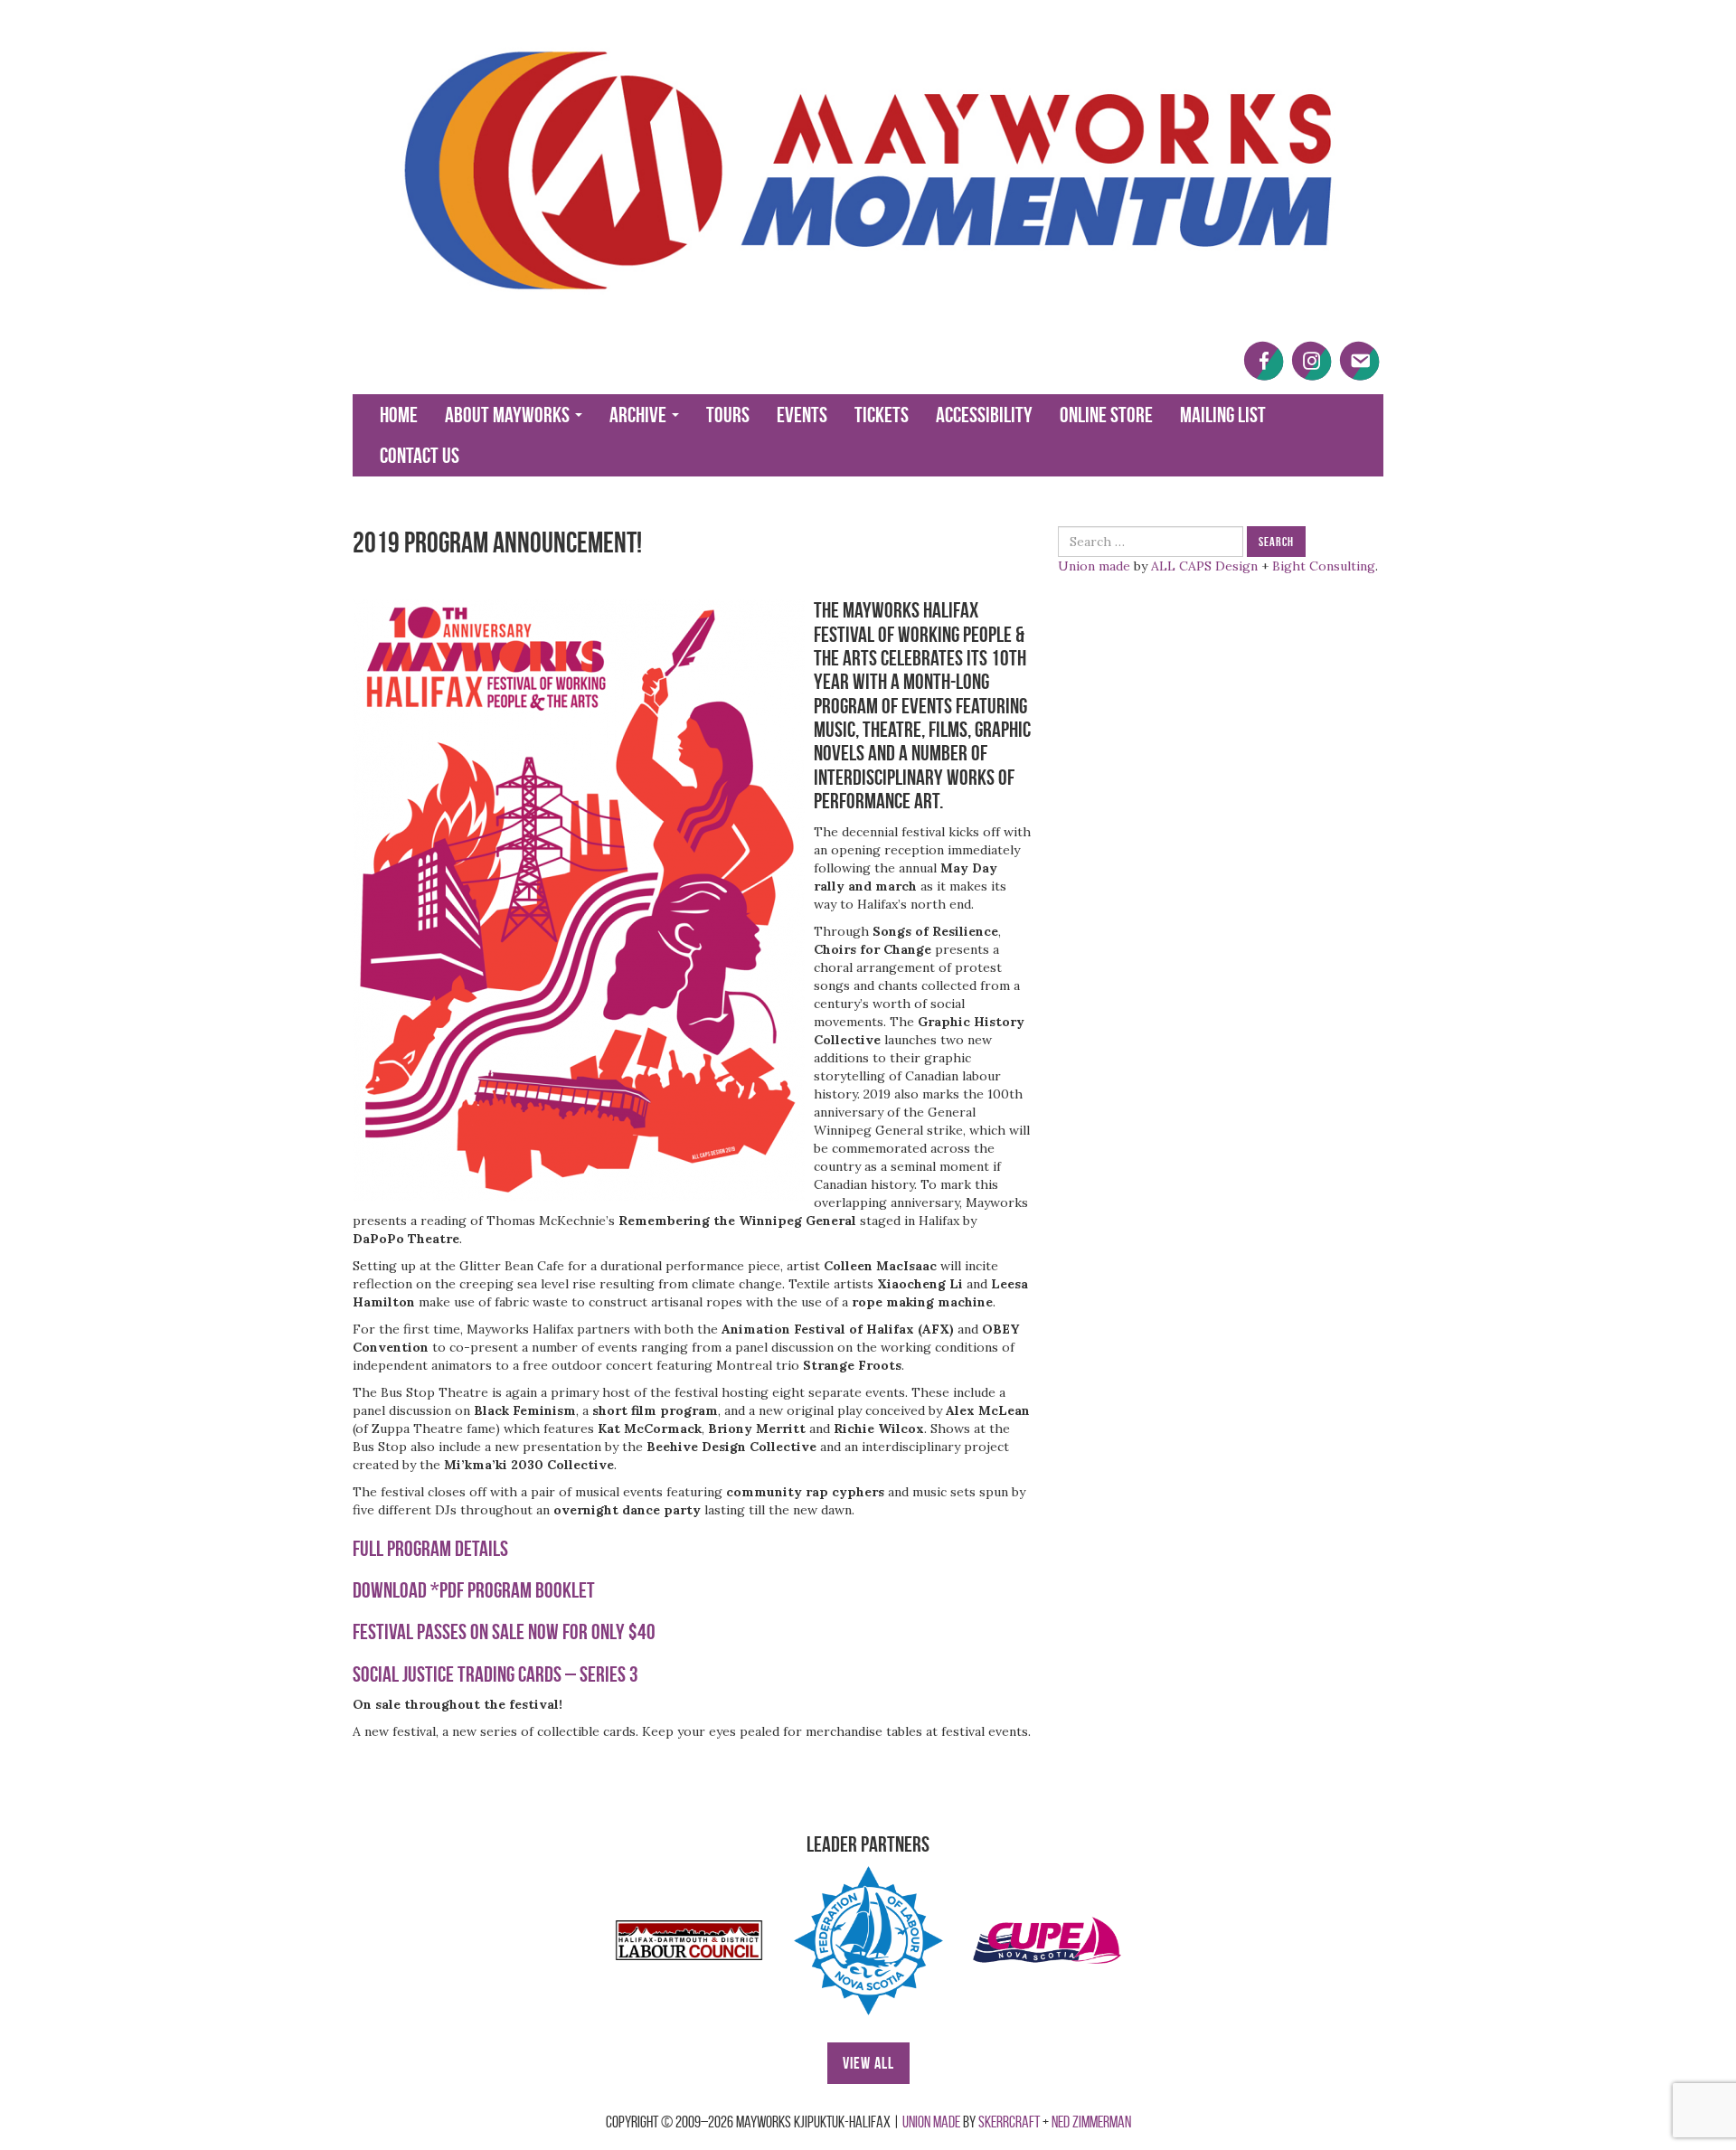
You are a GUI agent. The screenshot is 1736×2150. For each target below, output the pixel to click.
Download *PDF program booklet (474, 1590)
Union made (1094, 566)
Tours (728, 415)
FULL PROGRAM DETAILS (430, 1549)
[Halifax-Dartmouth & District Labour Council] (689, 1940)
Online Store (1106, 415)
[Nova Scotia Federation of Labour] (868, 1940)
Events (802, 415)
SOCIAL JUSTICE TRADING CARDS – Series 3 (495, 1674)
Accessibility (984, 415)
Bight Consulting (1324, 566)
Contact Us (420, 456)
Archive (640, 415)
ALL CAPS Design (1204, 566)
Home (399, 415)
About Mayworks (509, 415)
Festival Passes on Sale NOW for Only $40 (504, 1632)
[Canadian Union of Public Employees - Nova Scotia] (1047, 1940)
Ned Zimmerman (1091, 2122)
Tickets (882, 415)
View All (868, 2063)
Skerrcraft (1009, 2122)
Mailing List (1223, 415)
